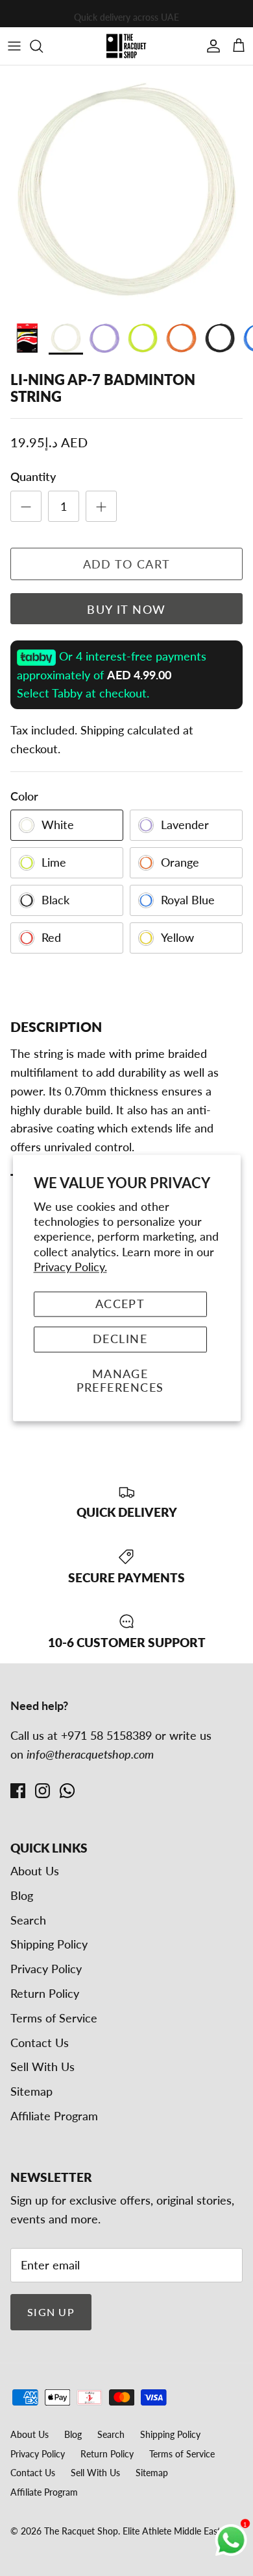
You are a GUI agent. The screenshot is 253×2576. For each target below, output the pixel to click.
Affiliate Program (54, 2116)
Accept (120, 1304)
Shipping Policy (49, 1944)
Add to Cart (127, 564)
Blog (22, 1895)
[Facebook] (18, 1791)
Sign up (51, 2312)
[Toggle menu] (14, 46)
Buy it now (126, 609)
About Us (35, 1871)
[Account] (210, 46)
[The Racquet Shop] (126, 46)
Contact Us (40, 2043)
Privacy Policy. (70, 1267)
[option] (126, 189)
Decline (120, 1339)
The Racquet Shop (81, 2531)
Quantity (33, 476)
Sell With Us (42, 2067)
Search (28, 1920)
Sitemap (31, 2091)
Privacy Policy (46, 1969)
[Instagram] (42, 1791)
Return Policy (45, 1993)
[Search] (43, 46)
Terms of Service (54, 2018)
